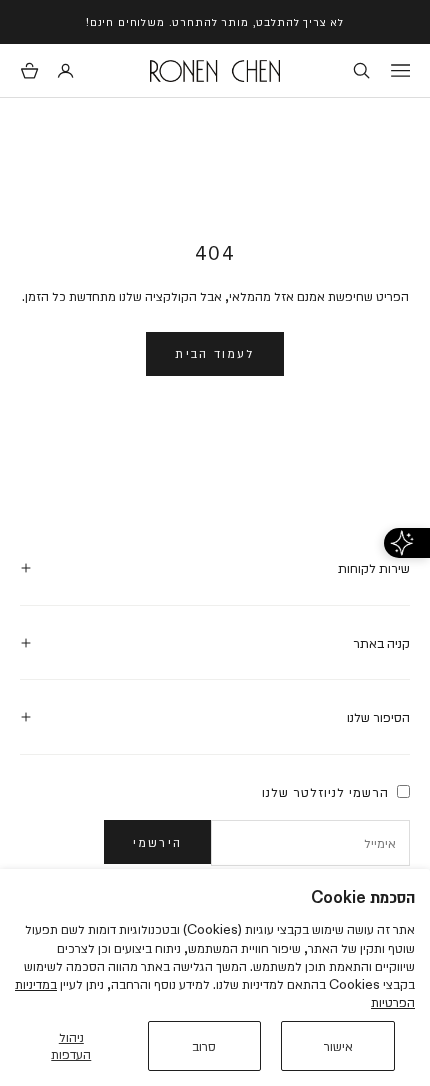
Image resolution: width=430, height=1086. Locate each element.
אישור (338, 1046)
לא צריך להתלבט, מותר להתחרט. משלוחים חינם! (215, 21)
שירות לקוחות (374, 568)
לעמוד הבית (214, 353)
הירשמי (157, 842)
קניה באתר (381, 643)
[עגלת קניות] (29, 70)
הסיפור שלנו (378, 717)
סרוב (204, 1046)
